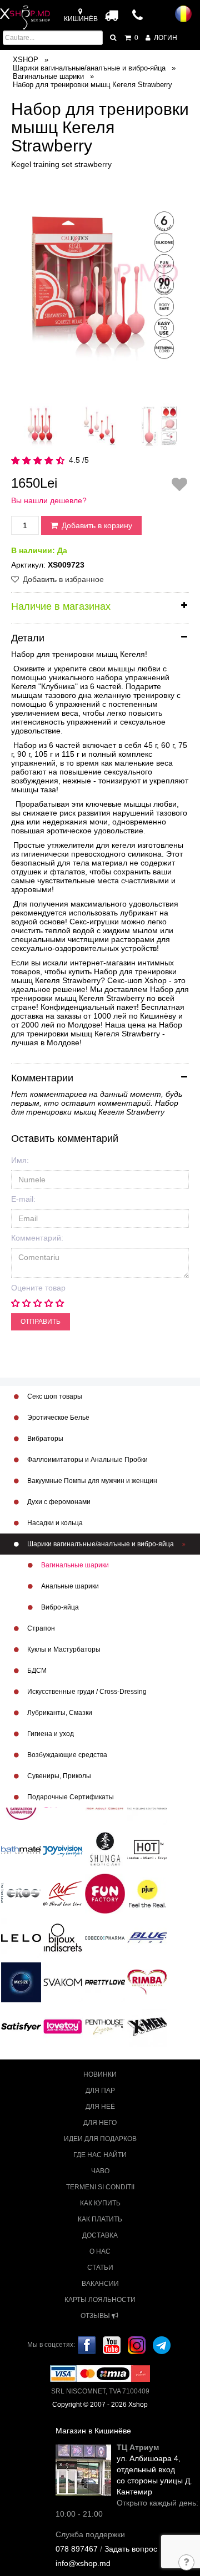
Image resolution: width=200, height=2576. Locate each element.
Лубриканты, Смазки (59, 1713)
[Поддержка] (187, 2563)
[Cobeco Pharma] (105, 1937)
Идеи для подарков (100, 2139)
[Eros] (21, 1893)
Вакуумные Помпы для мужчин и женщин (91, 1481)
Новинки (100, 2074)
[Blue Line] (147, 1937)
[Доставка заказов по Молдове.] (112, 15)
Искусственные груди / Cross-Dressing (86, 1692)
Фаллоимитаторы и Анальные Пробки (87, 1460)
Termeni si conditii (100, 2187)
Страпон (40, 1628)
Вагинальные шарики (74, 1565)
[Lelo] (21, 1937)
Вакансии (100, 2284)
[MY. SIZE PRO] (21, 1982)
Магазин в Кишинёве (93, 2431)
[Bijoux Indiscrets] (63, 1937)
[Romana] (183, 14)
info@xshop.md (83, 2563)
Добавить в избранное (62, 579)
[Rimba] (147, 1982)
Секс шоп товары (54, 1396)
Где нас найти (100, 2155)
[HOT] (147, 1849)
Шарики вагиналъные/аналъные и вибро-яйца (101, 1544)
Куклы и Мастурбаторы (63, 1649)
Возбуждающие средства (66, 1755)
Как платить (100, 2219)
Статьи (100, 2268)
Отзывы (96, 2316)
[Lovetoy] (63, 2026)
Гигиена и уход (50, 1734)
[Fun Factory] (105, 1893)
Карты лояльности (100, 2300)
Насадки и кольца (54, 1523)
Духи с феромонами (58, 1502)
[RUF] (63, 1893)
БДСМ (36, 1671)
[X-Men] (147, 2026)
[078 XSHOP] (138, 19)
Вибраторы (44, 1439)
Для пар (100, 2091)
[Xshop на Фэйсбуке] (87, 2345)
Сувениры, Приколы (58, 1776)
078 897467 (77, 2549)
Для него (100, 2123)
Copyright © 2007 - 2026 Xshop (100, 2405)
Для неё (100, 2107)
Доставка (100, 2235)
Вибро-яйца (59, 1607)
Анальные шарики (69, 1586)
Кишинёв (81, 19)
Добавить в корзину (96, 525)
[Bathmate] (21, 1849)
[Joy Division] (63, 1849)
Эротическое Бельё (57, 1418)
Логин (165, 38)
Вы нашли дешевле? (49, 500)
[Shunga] (105, 1849)
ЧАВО (100, 2171)
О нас (100, 2251)
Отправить (41, 1322)
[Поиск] (114, 38)
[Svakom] (63, 1982)
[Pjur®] (147, 1893)
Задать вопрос (131, 2549)
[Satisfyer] (21, 2026)
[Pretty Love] (105, 1982)
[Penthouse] (105, 2026)
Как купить (100, 2203)
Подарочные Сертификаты (70, 1797)
